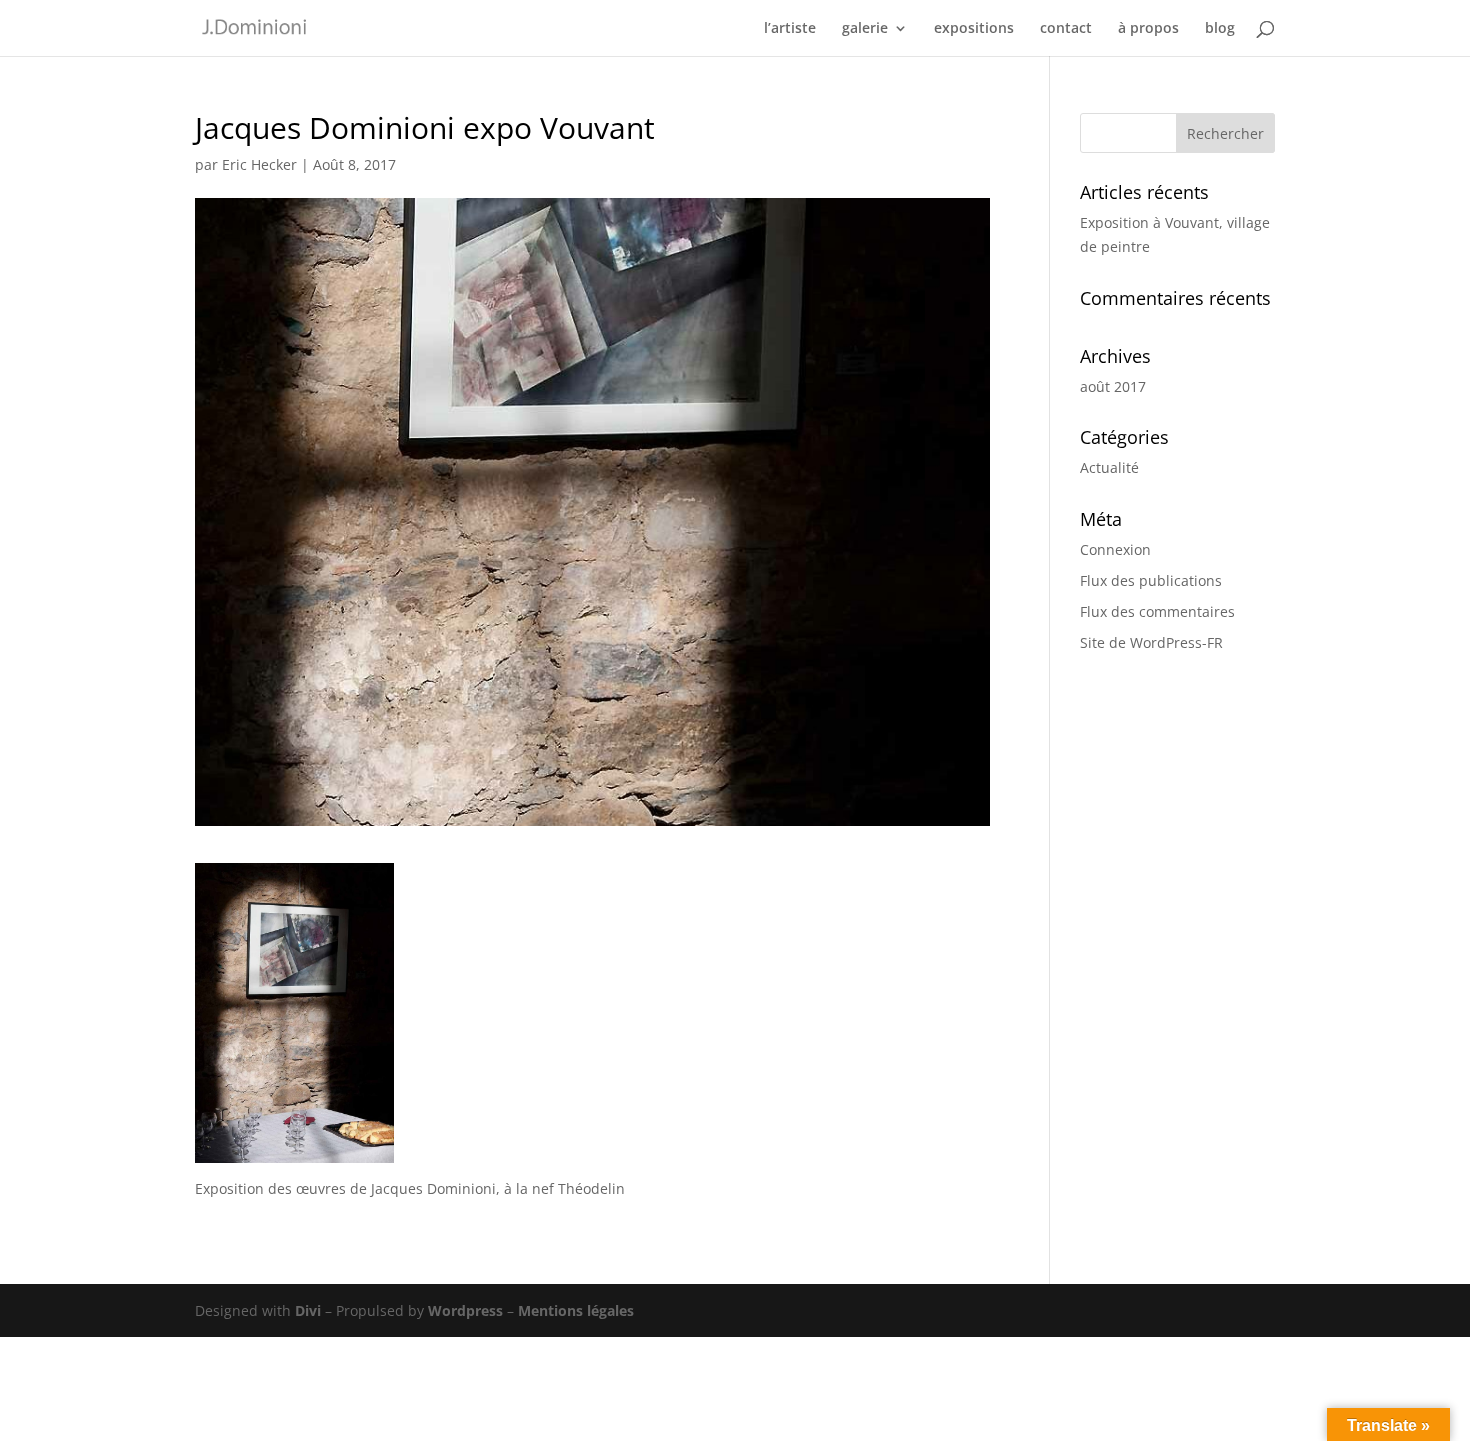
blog (1220, 29)
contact (1066, 29)
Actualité (1109, 467)
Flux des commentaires (1157, 611)
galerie (865, 29)
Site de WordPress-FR (1151, 642)
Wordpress (465, 1310)
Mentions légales (576, 1310)
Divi (308, 1310)
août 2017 (1113, 386)
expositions (974, 29)
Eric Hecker (259, 164)
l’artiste (790, 29)
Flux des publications (1151, 580)
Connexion (1115, 549)
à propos (1148, 29)
